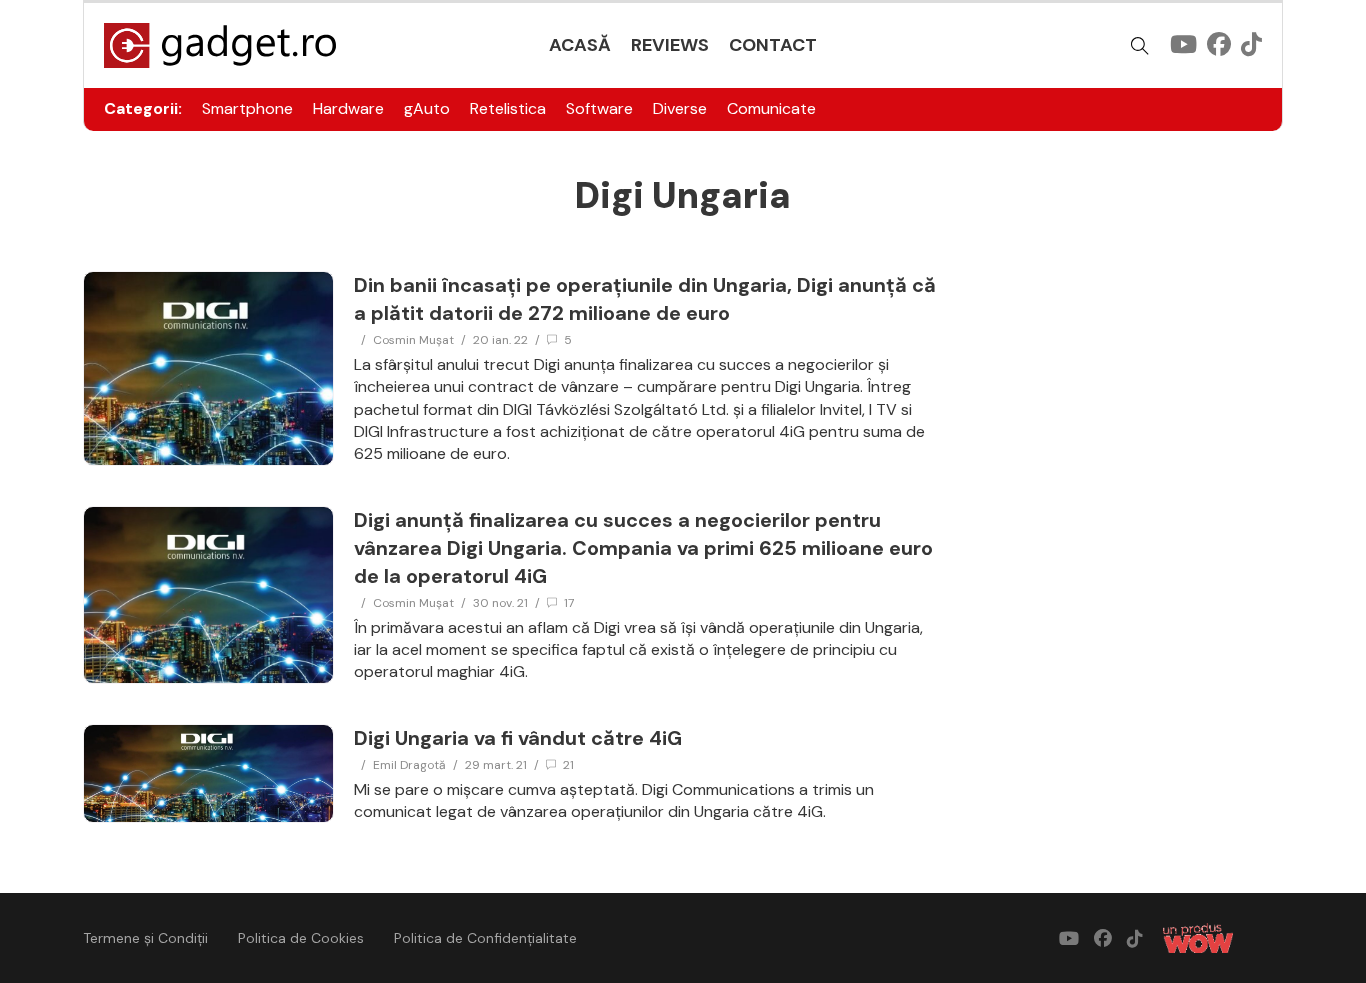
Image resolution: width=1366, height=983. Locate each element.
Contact (773, 45)
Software (599, 108)
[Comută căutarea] (1140, 46)
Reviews (670, 45)
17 (569, 603)
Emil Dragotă (409, 765)
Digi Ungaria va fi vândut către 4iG (518, 738)
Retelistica (508, 108)
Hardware (348, 108)
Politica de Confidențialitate (485, 938)
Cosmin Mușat (413, 340)
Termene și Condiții (145, 938)
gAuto (427, 108)
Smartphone (247, 108)
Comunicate (771, 108)
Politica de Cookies (301, 938)
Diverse (680, 108)
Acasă (580, 45)
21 (568, 765)
